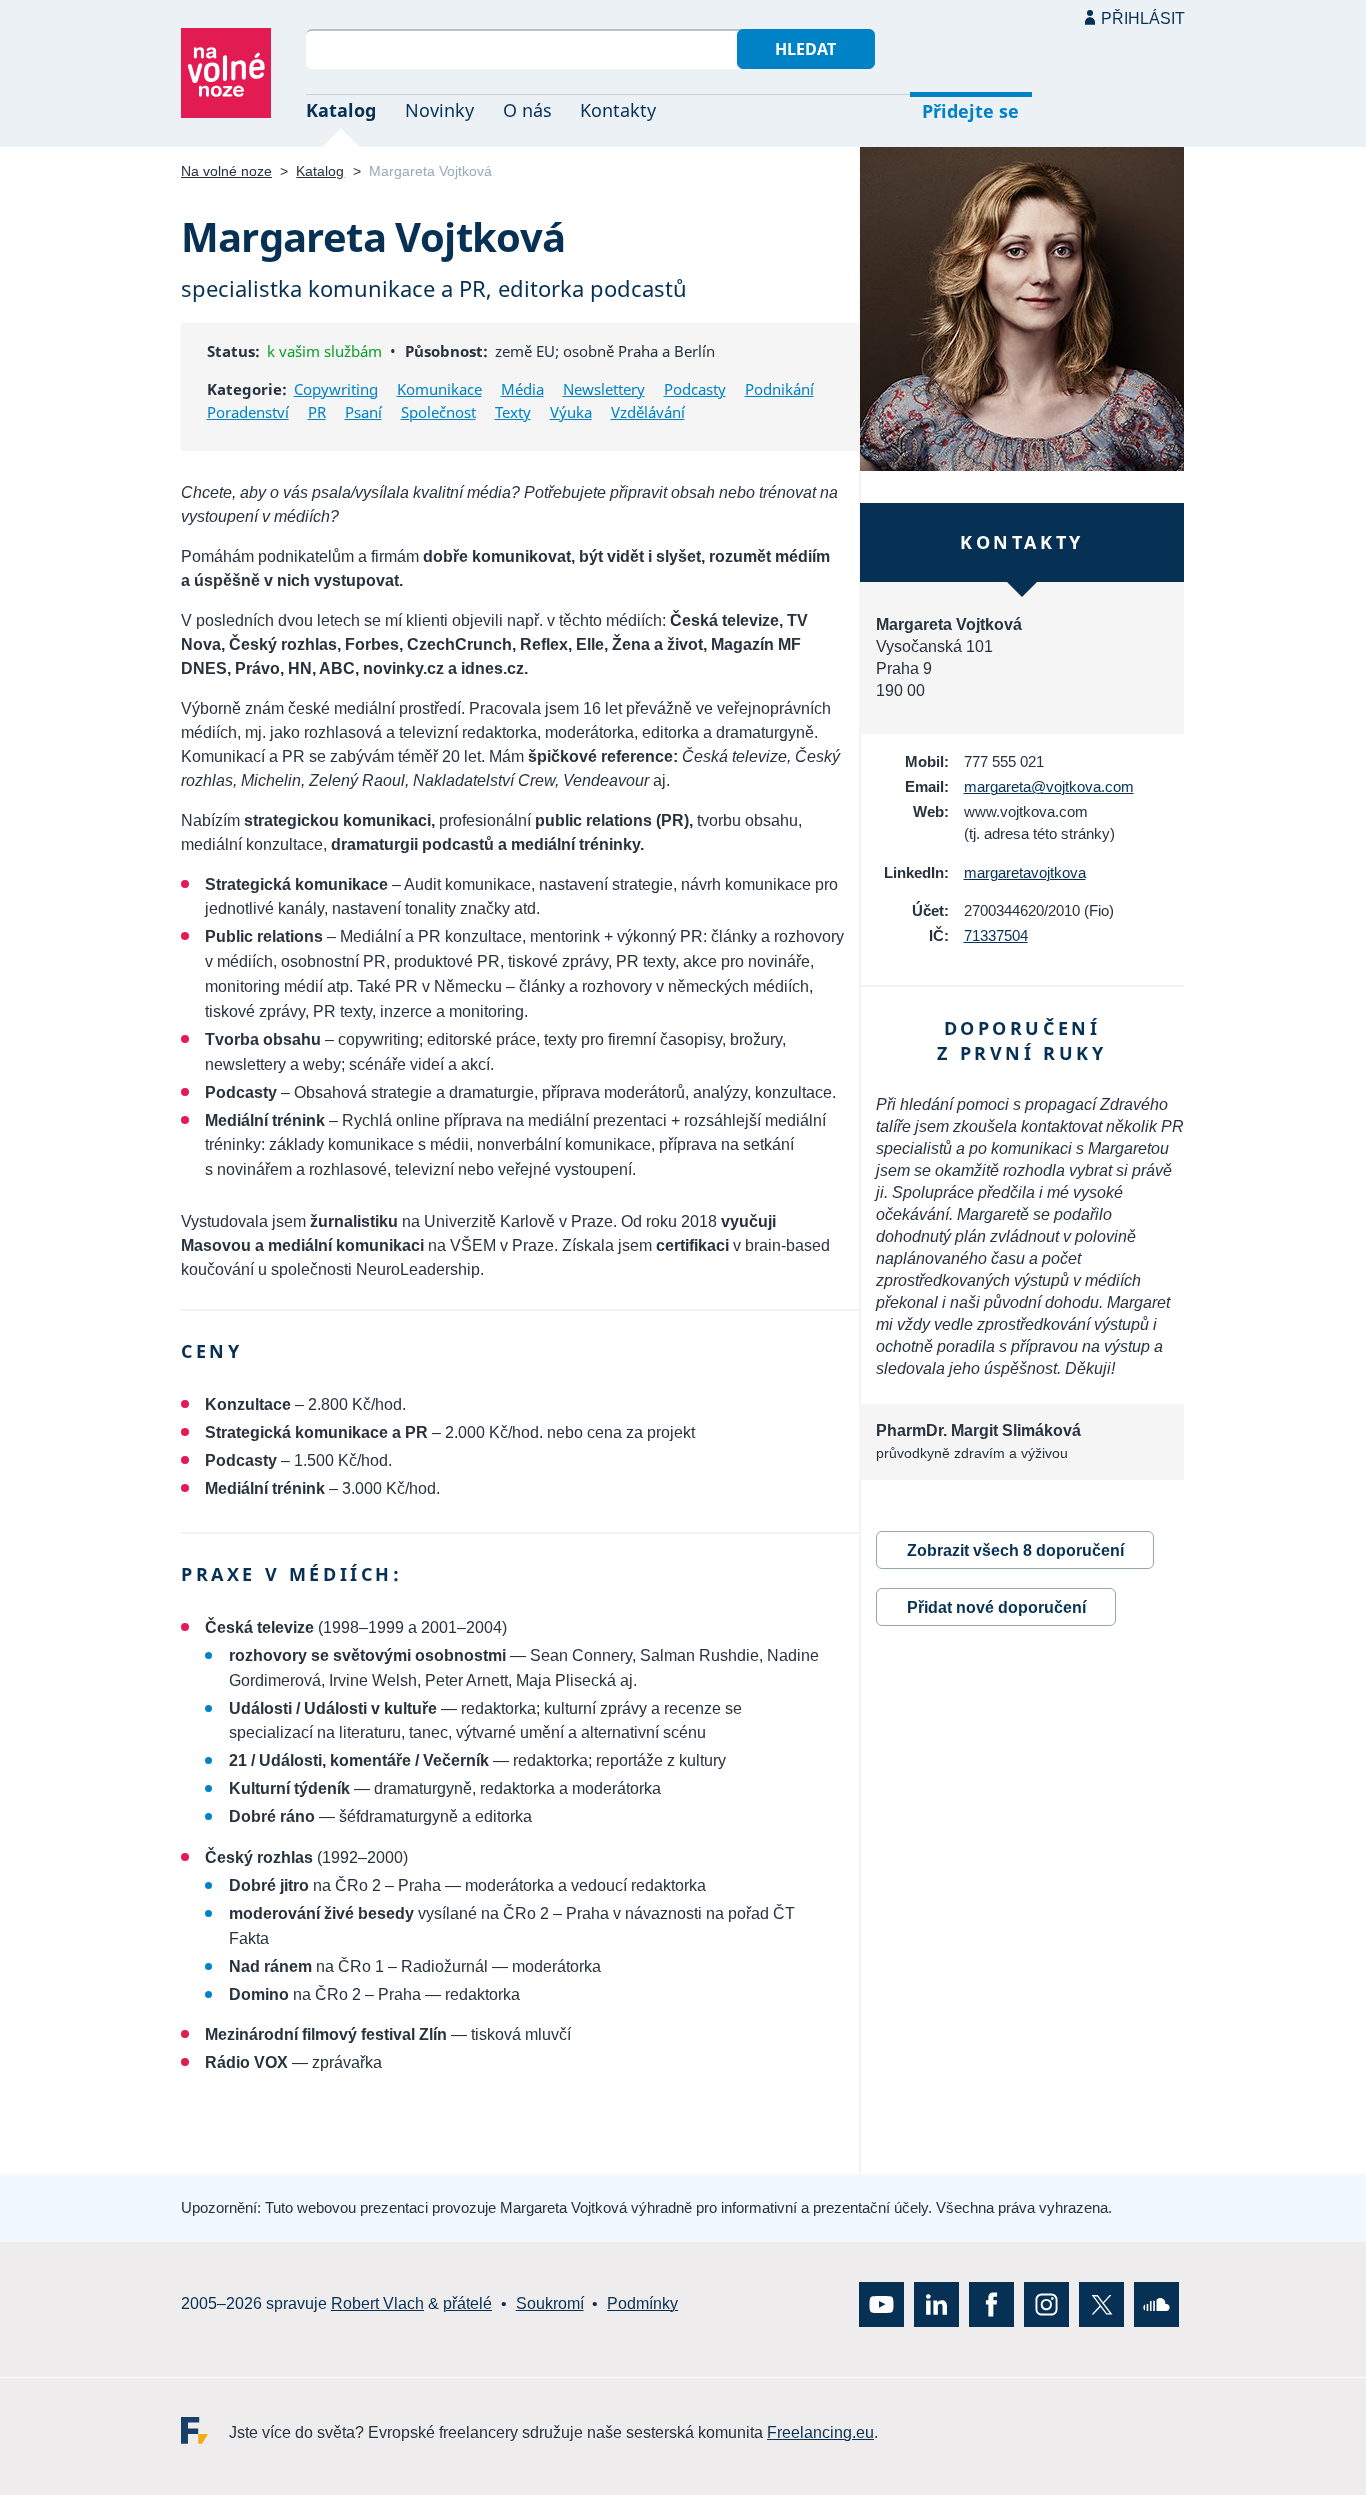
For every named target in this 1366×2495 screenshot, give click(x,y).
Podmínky (642, 2303)
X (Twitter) (1101, 2303)
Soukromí (550, 2303)
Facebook (991, 2303)
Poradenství (248, 412)
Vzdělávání (648, 412)
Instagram (1046, 2303)
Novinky (439, 110)
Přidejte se (970, 111)
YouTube (881, 2303)
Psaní (363, 412)
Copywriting (336, 389)
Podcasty (695, 389)
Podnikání (779, 389)
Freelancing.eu (205, 2429)
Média (522, 389)
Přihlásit (1143, 18)
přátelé (467, 2303)
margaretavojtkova (1025, 872)
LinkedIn (936, 2303)
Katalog (341, 110)
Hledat (805, 49)
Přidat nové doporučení (996, 1607)
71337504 (996, 935)
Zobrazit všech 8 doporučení (1015, 1550)
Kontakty (618, 110)
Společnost (438, 412)
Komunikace (439, 389)
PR (317, 412)
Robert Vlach (377, 2303)
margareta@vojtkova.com (1049, 786)
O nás (527, 110)
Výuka (571, 412)
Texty (513, 412)
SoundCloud (1156, 2303)
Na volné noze (226, 171)
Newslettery (604, 389)
